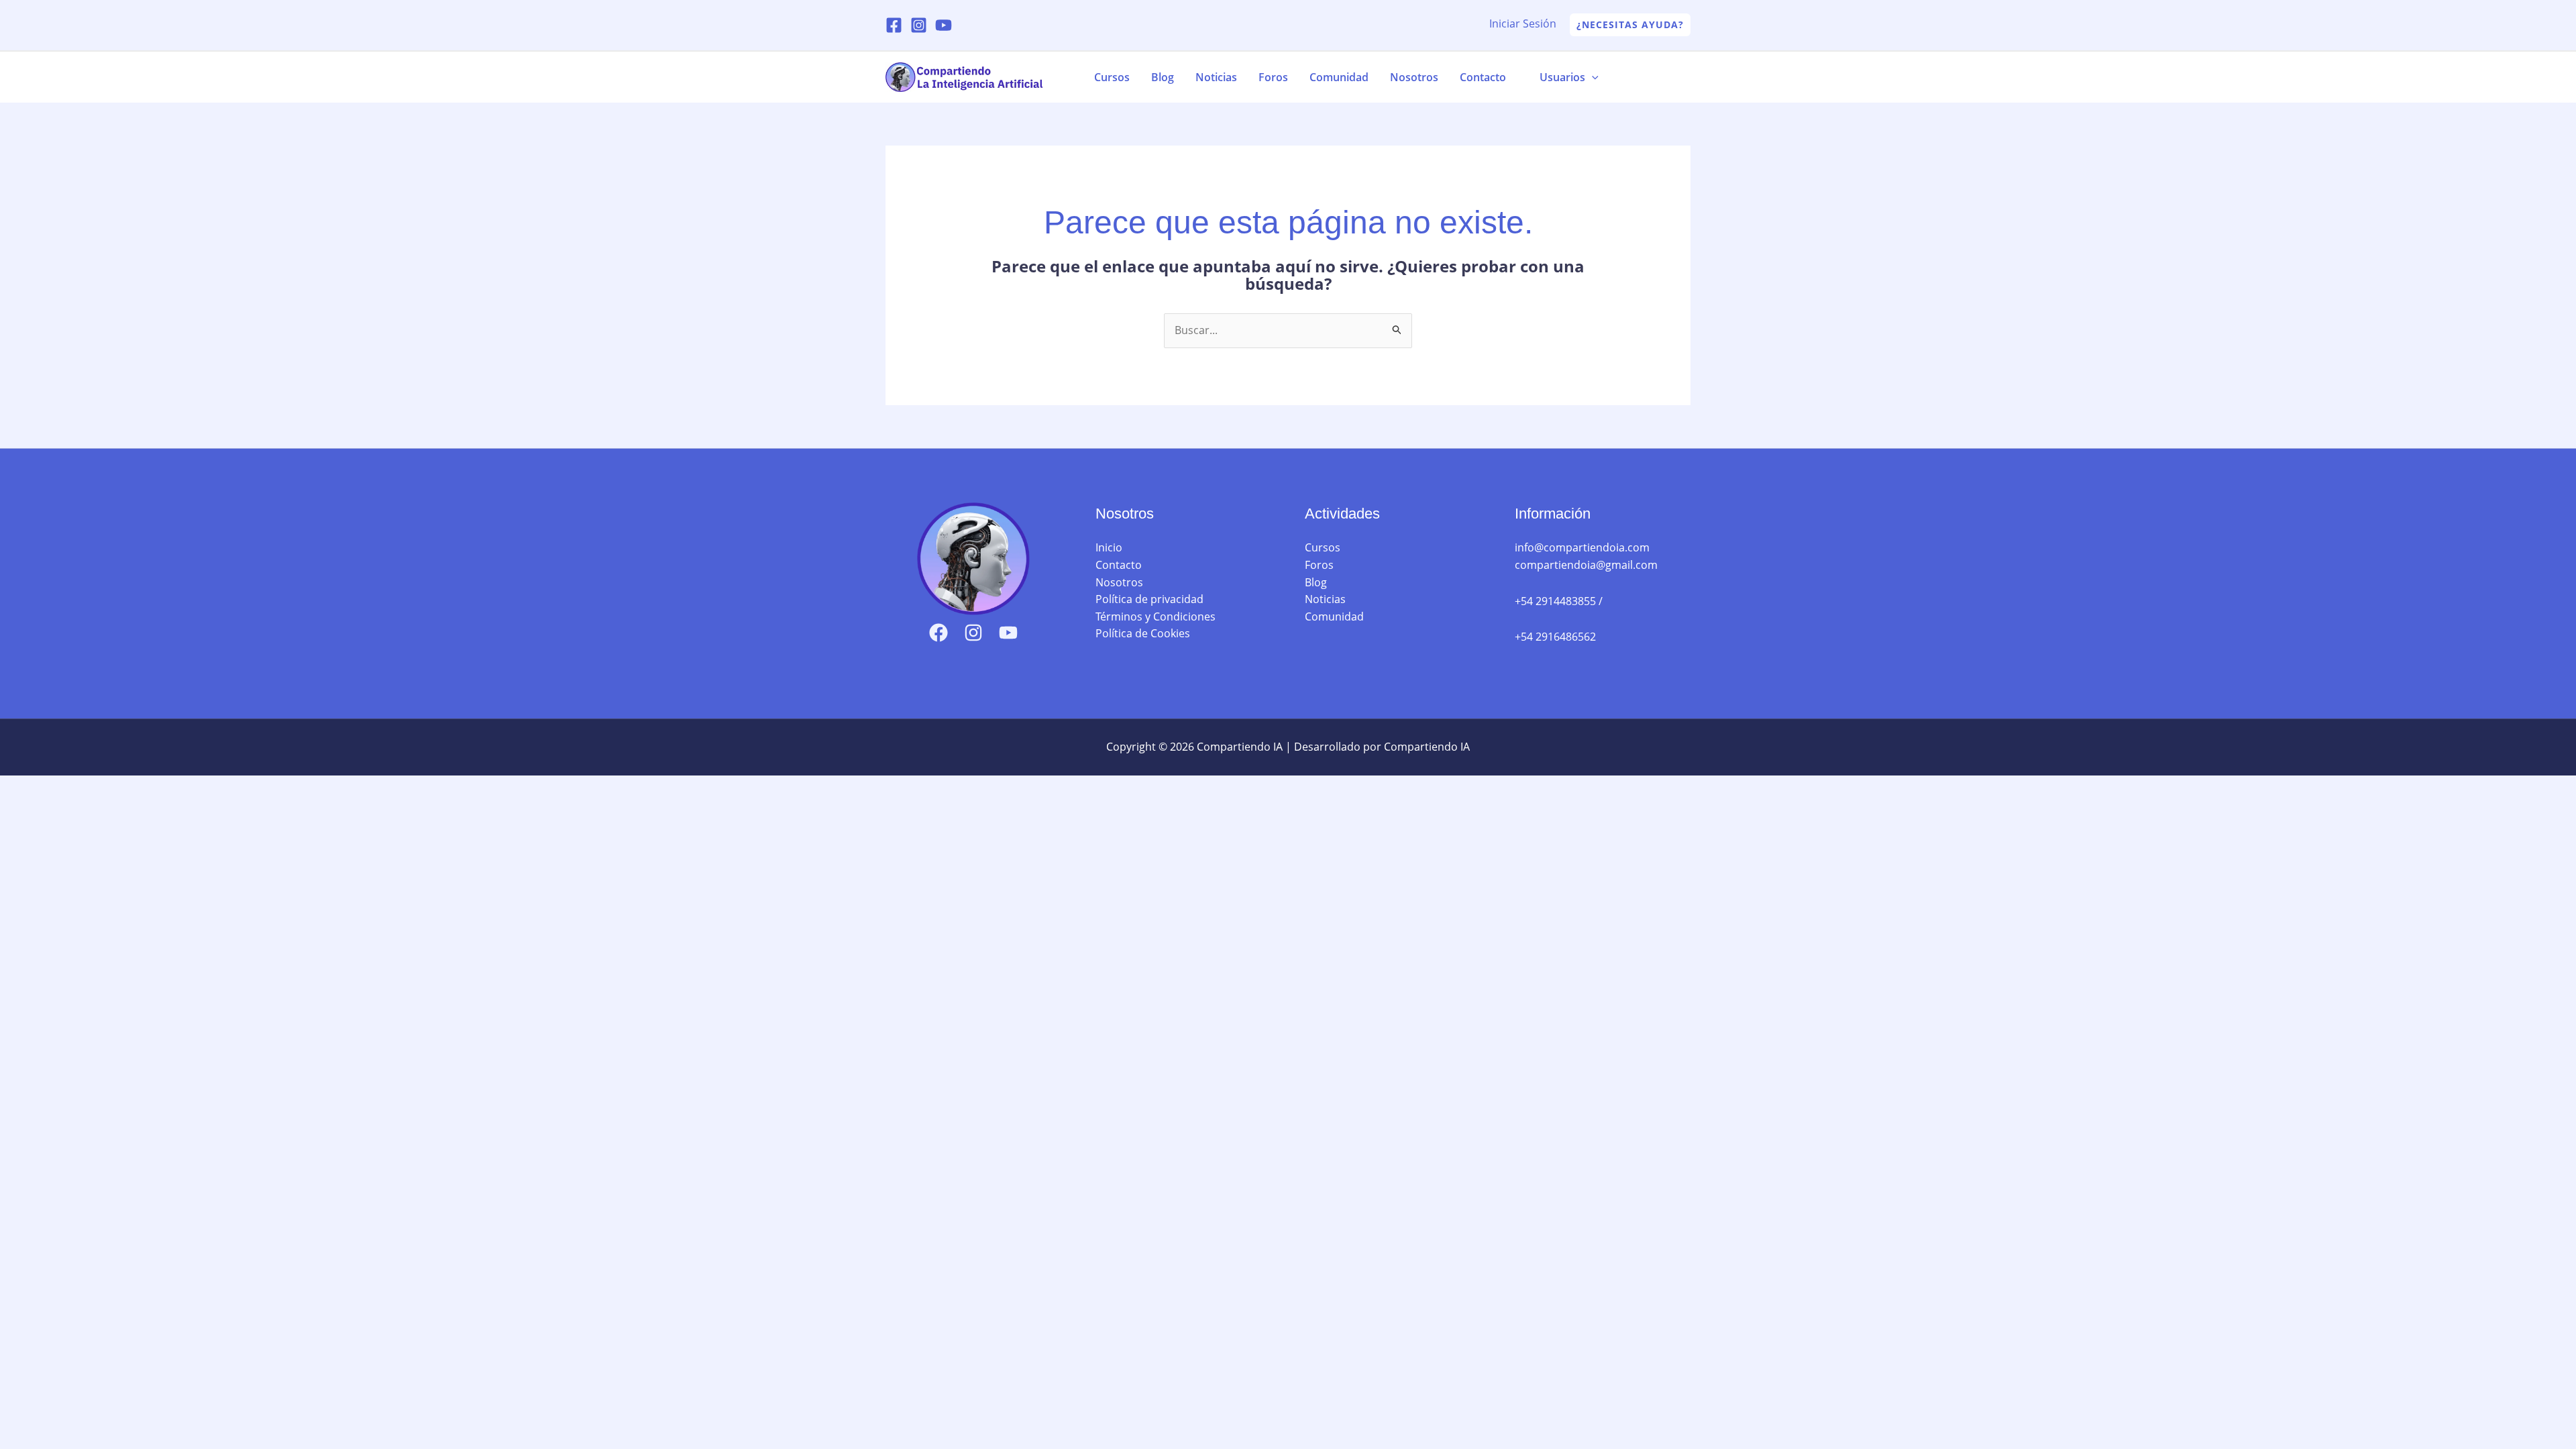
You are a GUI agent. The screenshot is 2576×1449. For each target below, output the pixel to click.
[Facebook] (894, 25)
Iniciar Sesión (1523, 23)
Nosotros (1414, 77)
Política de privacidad (1149, 599)
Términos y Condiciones (1156, 616)
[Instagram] (919, 25)
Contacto (1483, 77)
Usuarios (1562, 77)
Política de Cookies (1143, 633)
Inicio (1109, 547)
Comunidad (1339, 77)
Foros (1273, 77)
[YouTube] (944, 25)
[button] (1630, 25)
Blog (1163, 77)
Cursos (1112, 77)
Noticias (1216, 77)
